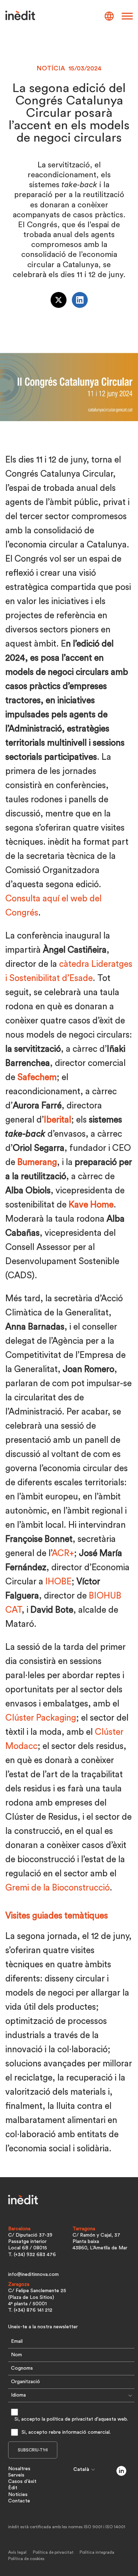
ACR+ (63, 1553)
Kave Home (91, 1205)
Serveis (16, 2475)
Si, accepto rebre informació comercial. (66, 2432)
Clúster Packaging (41, 1718)
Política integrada (97, 2552)
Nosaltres (19, 2469)
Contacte (19, 2501)
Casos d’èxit (22, 2482)
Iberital (57, 1120)
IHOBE (58, 1582)
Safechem (37, 1077)
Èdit (13, 2488)
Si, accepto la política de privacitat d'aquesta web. (71, 2419)
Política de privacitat (53, 2552)
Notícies (18, 2495)
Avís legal (17, 2552)
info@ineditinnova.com (33, 2274)
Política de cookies (26, 2559)
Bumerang (37, 1162)
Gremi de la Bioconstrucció (57, 1888)
